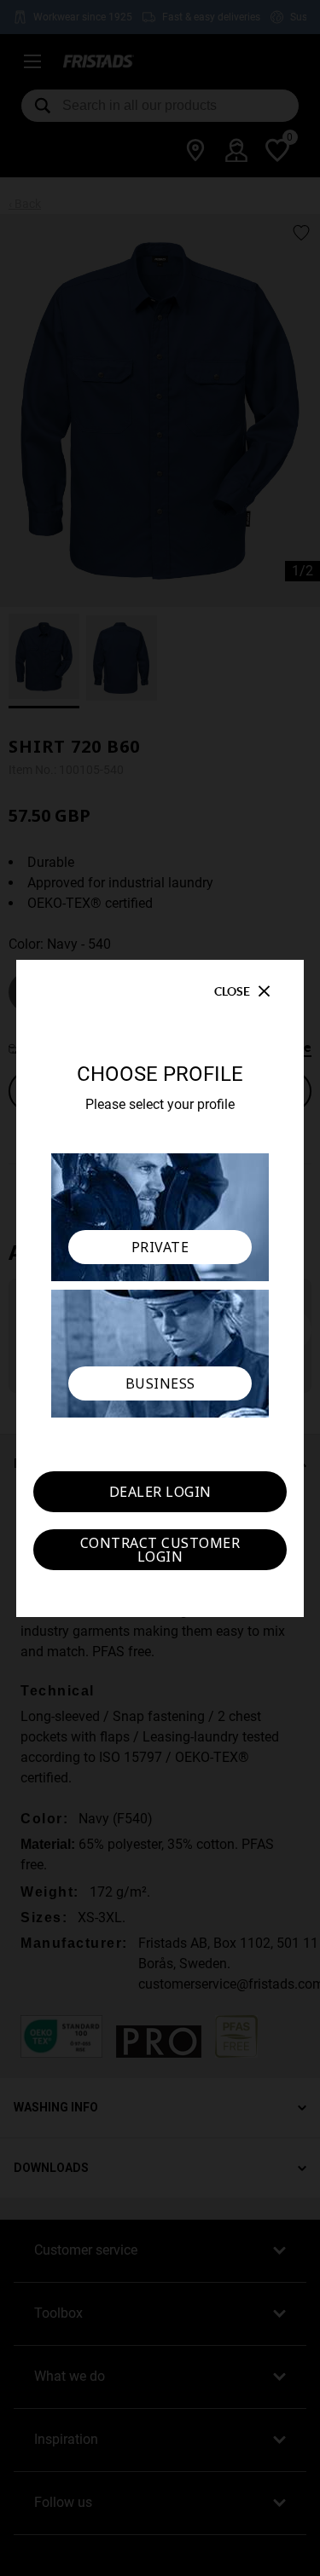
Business (160, 1383)
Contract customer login (160, 1550)
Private (160, 1247)
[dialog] (160, 1288)
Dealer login (160, 1492)
